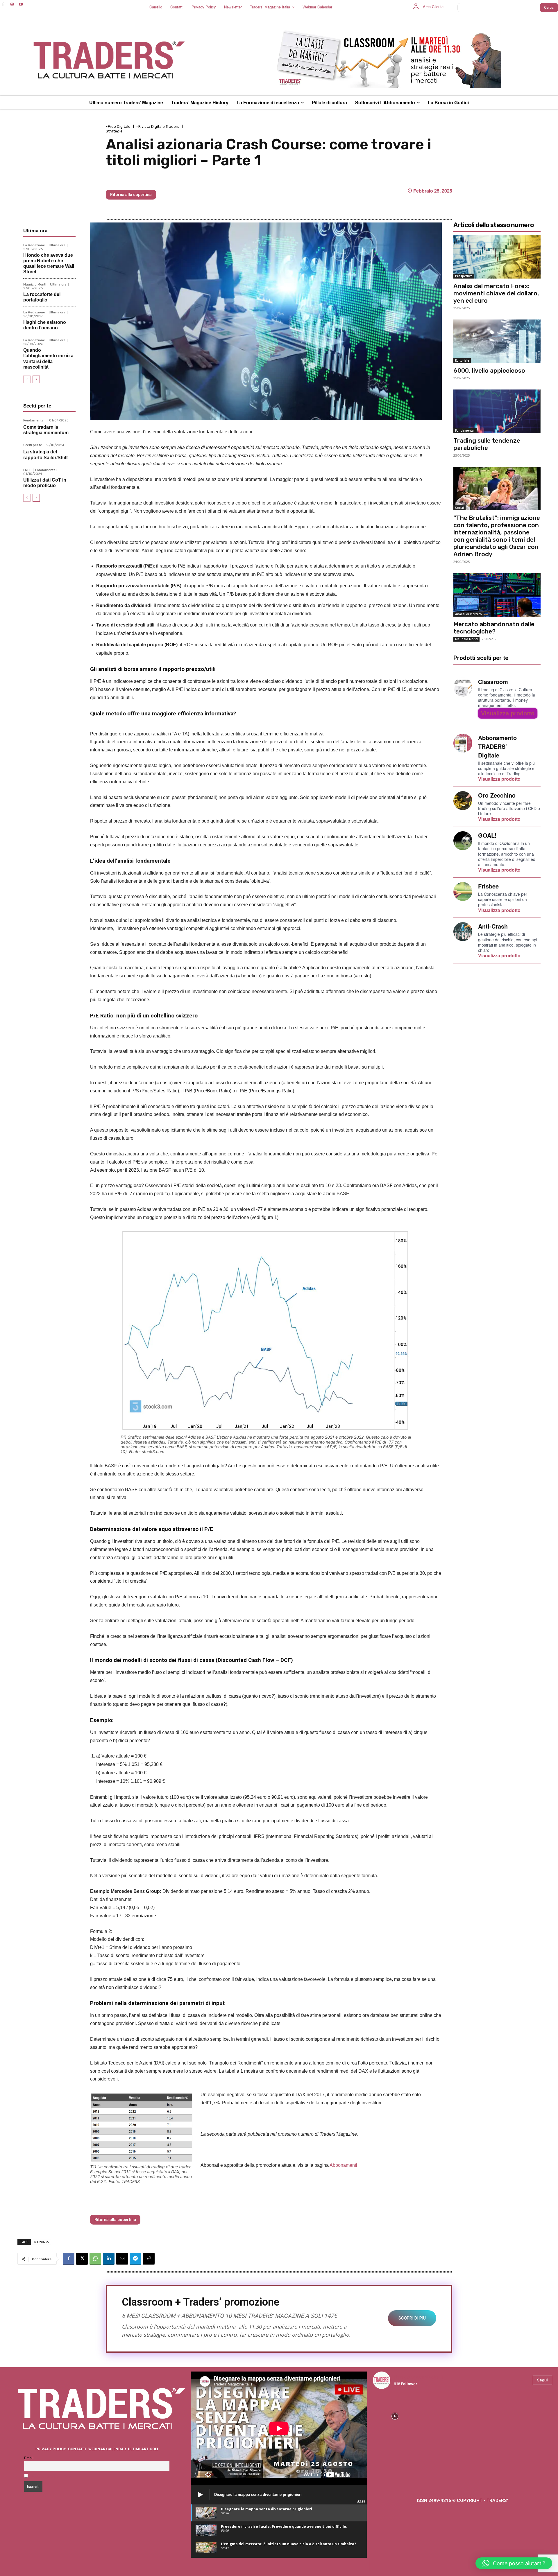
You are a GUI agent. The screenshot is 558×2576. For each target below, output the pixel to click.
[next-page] (36, 379)
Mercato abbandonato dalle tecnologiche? (494, 628)
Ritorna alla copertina (131, 195)
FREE (27, 470)
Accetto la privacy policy (53, 2476)
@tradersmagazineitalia (419, 2377)
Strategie (114, 131)
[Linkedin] (109, 2259)
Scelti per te (33, 445)
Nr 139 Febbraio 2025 (136, 180)
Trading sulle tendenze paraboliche (487, 444)
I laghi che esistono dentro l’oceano (45, 325)
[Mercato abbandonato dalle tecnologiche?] (497, 595)
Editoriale (462, 360)
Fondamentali (34, 420)
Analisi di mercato (468, 614)
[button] (514, 2563)
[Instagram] (12, 5)
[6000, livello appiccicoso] (497, 341)
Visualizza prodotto (508, 713)
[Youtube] (21, 5)
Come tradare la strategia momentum (46, 430)
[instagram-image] (395, 2416)
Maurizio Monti (35, 284)
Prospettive (464, 276)
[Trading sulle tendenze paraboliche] (497, 411)
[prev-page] (27, 379)
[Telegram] (135, 2259)
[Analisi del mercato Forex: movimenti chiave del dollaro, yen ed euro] (497, 257)
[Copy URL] (149, 2259)
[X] (82, 2259)
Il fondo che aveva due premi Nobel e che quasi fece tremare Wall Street (49, 264)
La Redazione (34, 245)
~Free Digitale (118, 126)
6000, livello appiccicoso (489, 370)
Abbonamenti (343, 2165)
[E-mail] (122, 2259)
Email (29, 2458)
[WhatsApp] (95, 2259)
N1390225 (42, 2242)
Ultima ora (57, 245)
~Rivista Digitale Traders (158, 126)
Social (459, 508)
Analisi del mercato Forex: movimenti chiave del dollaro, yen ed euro (496, 293)
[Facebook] (3, 5)
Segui (542, 2380)
